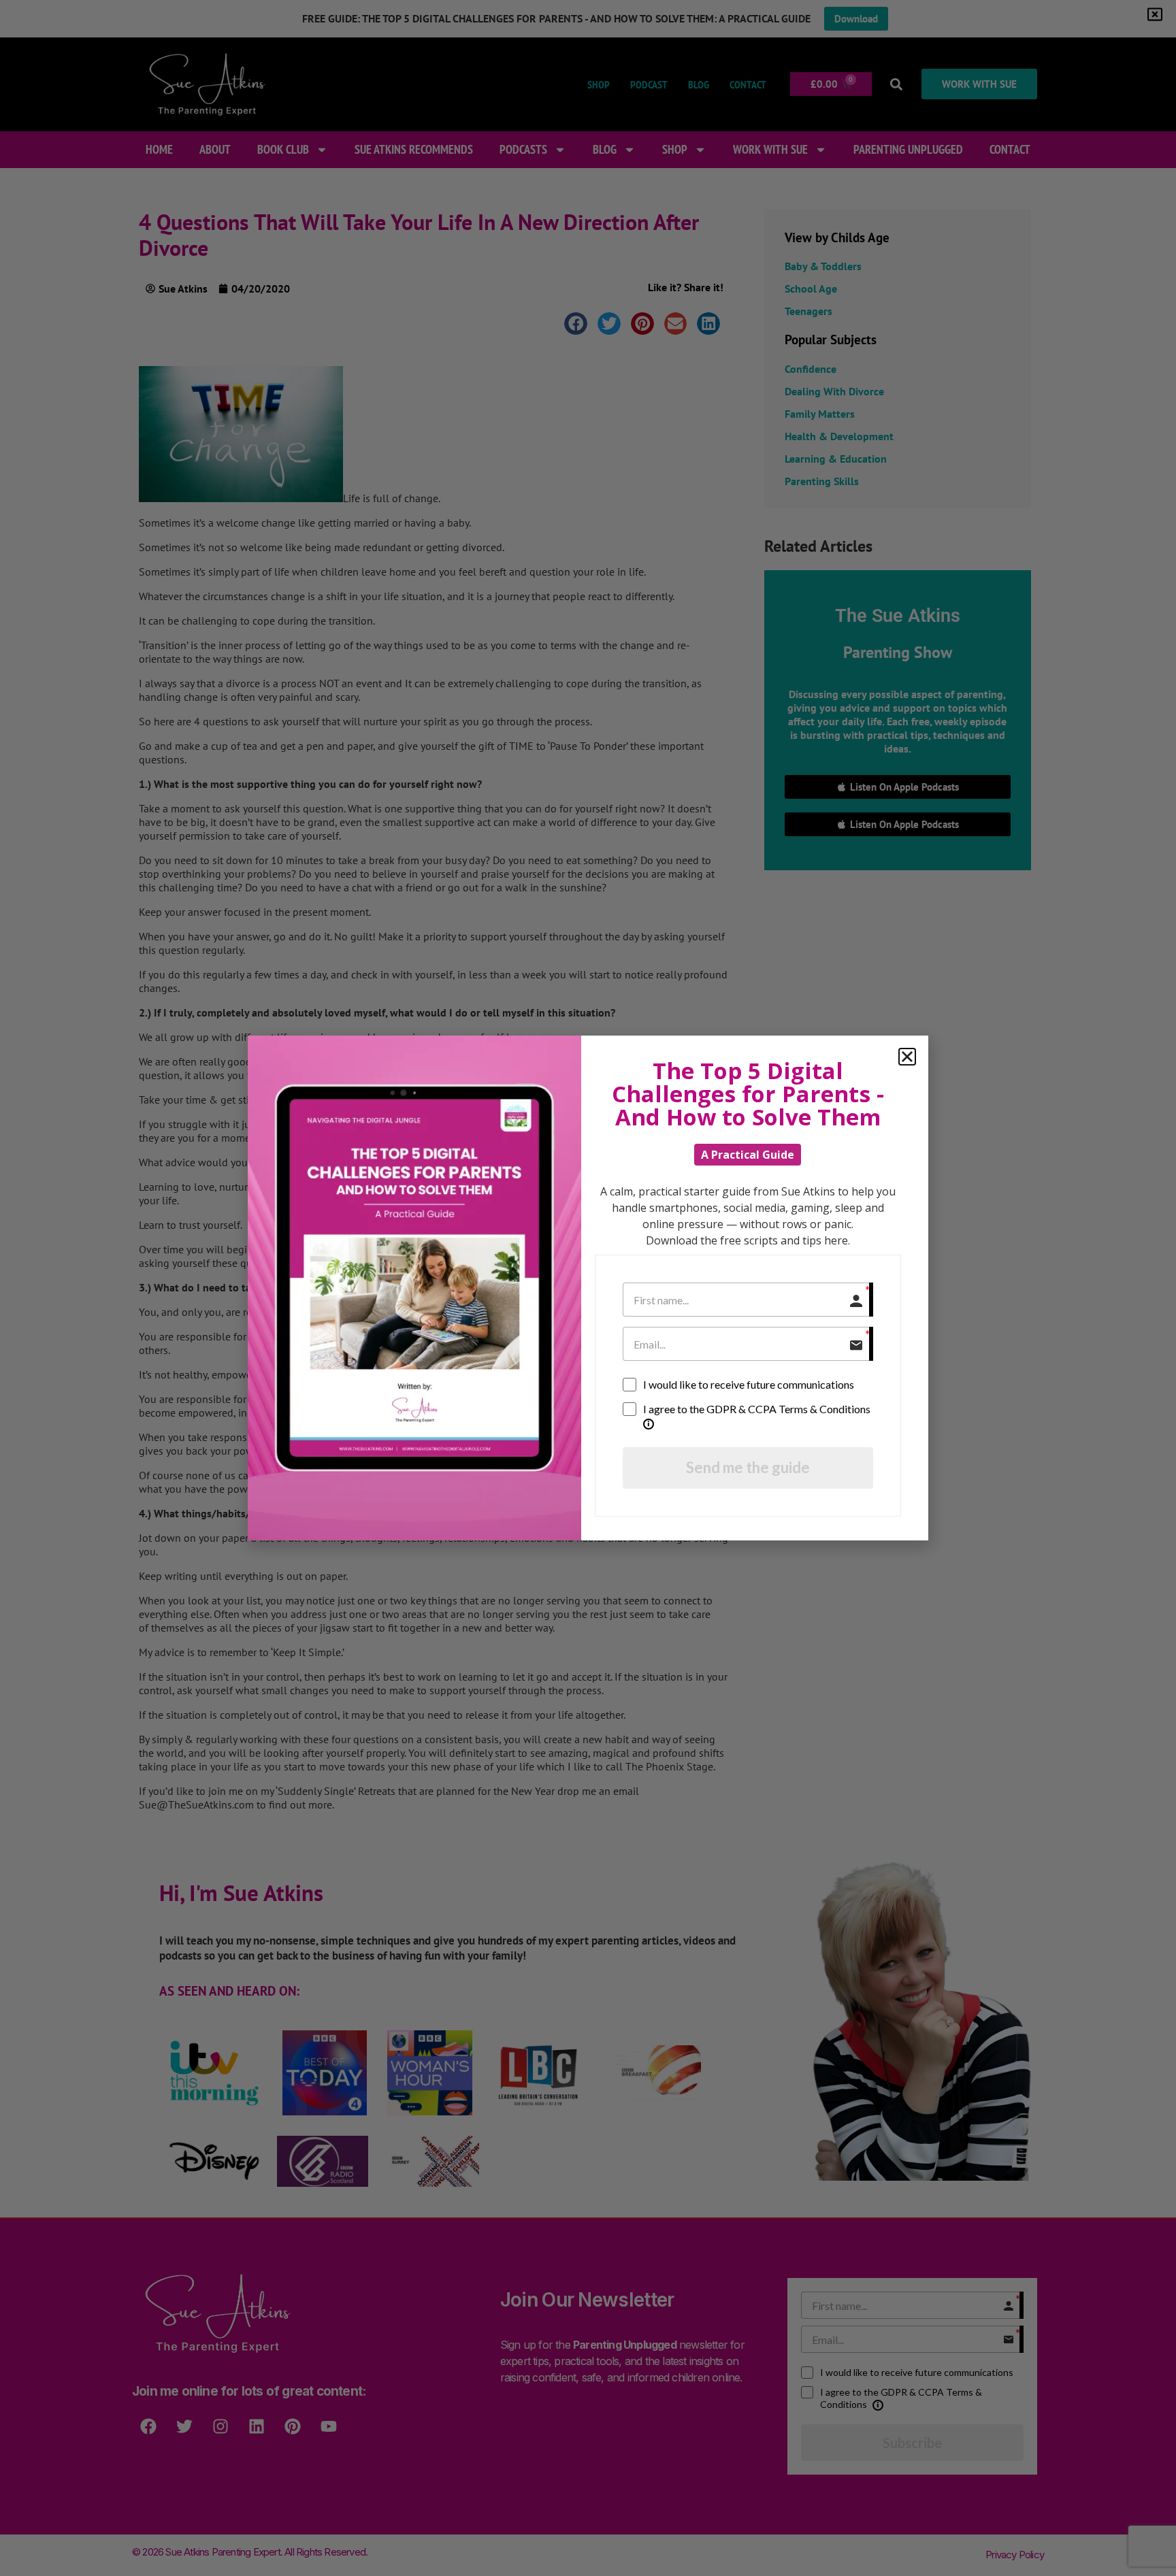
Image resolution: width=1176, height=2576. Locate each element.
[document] (588, 1288)
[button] (907, 1057)
